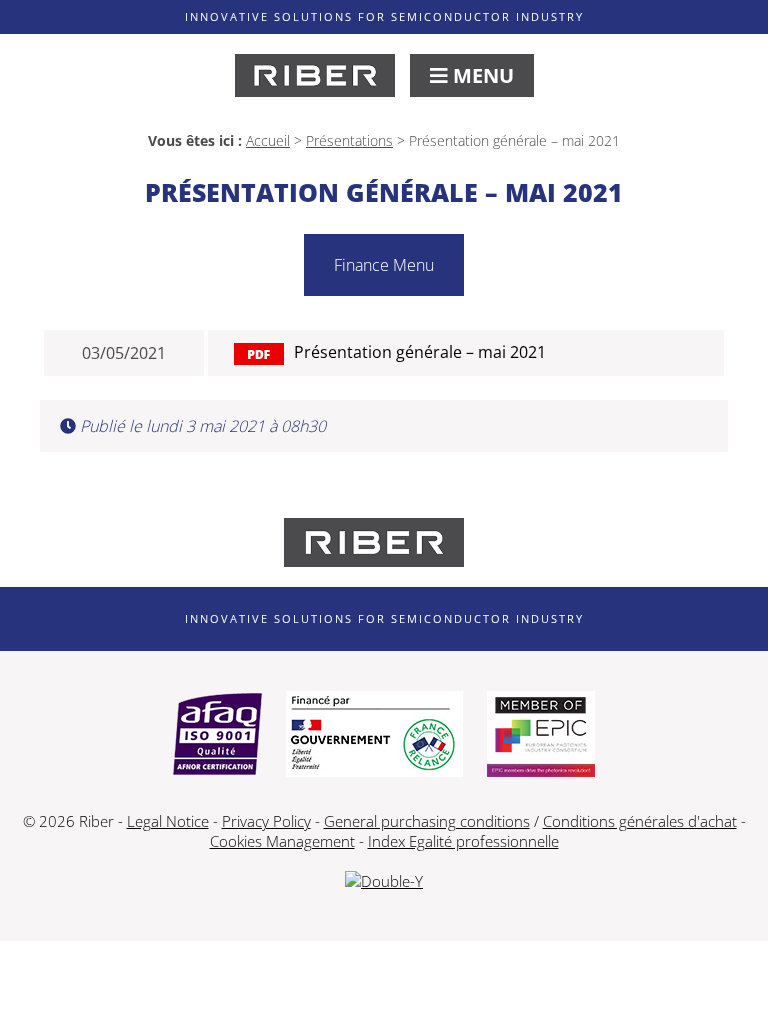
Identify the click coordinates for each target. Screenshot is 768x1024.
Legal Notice (168, 821)
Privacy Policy (266, 821)
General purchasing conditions (427, 821)
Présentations (349, 140)
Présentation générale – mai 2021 (420, 352)
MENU (481, 75)
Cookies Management (282, 841)
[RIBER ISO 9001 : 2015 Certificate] (217, 736)
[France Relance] (374, 736)
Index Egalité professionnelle (463, 841)
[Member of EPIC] (541, 736)
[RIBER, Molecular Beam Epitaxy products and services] (315, 75)
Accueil (268, 140)
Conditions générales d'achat (640, 821)
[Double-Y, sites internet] (384, 881)
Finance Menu (384, 265)
